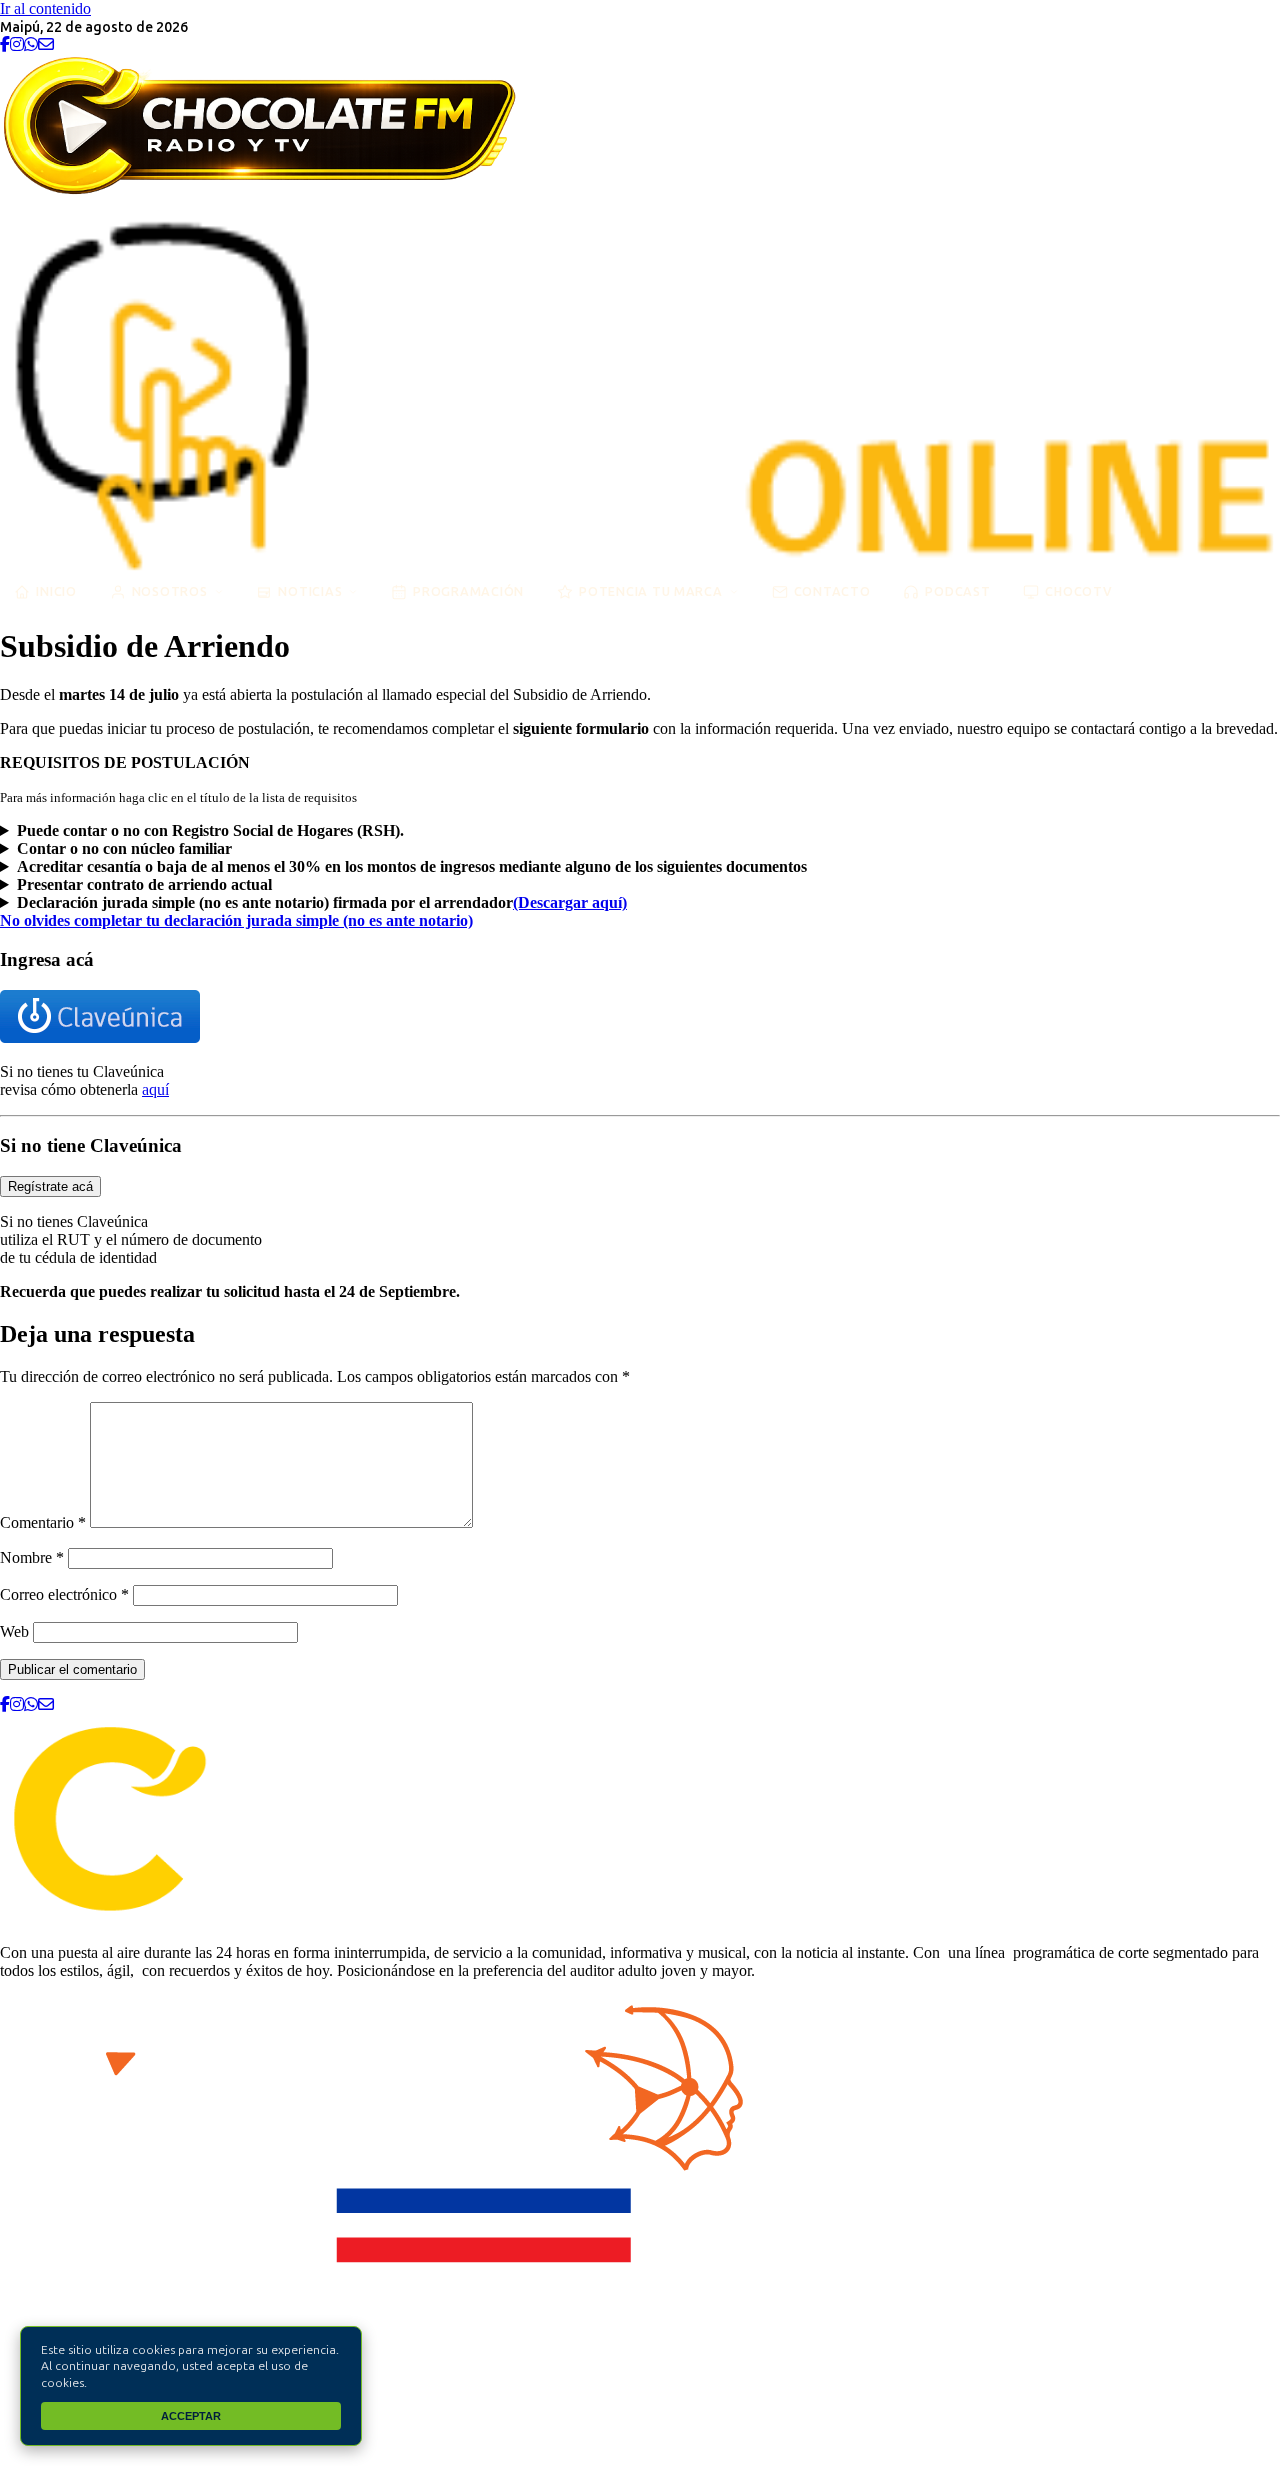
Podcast (957, 591)
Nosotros (170, 591)
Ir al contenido (45, 8)
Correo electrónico (64, 1594)
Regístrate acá (50, 1186)
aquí (155, 1089)
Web (14, 1631)
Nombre (32, 1557)
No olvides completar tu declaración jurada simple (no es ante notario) (236, 920)
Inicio (56, 591)
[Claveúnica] (100, 1037)
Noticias (310, 591)
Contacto (832, 591)
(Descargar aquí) (570, 902)
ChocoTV (1078, 591)
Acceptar (191, 2416)
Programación (468, 591)
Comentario (43, 1522)
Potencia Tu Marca (651, 591)
